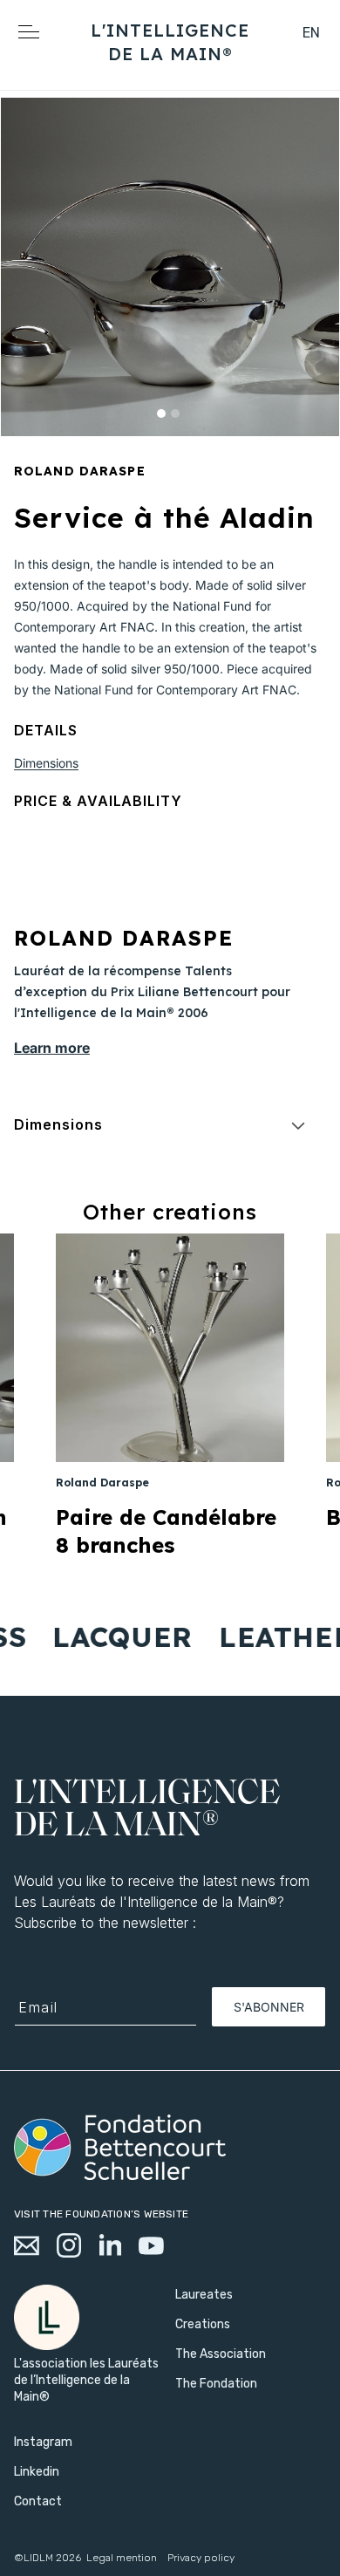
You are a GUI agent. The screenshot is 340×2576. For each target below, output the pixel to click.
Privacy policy (201, 2558)
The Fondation (216, 2384)
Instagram (43, 2442)
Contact (38, 2501)
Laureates (204, 2295)
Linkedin (37, 2472)
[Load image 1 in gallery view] (161, 413)
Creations (203, 2324)
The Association (221, 2354)
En (312, 33)
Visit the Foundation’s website (101, 2214)
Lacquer (111, 1636)
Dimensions (46, 763)
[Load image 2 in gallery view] (175, 413)
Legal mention (122, 2558)
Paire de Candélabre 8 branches (166, 1531)
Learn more (52, 1048)
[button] (271, 53)
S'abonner (269, 2007)
